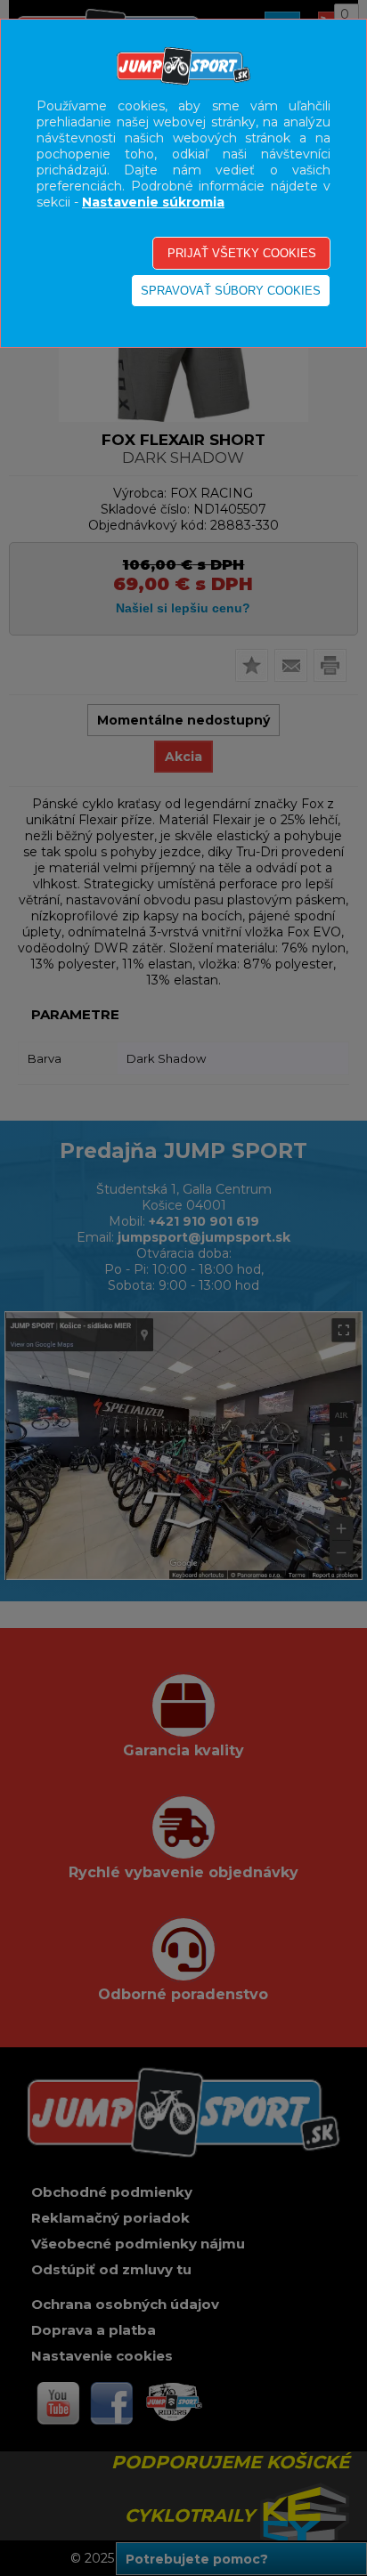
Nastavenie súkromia (153, 202)
